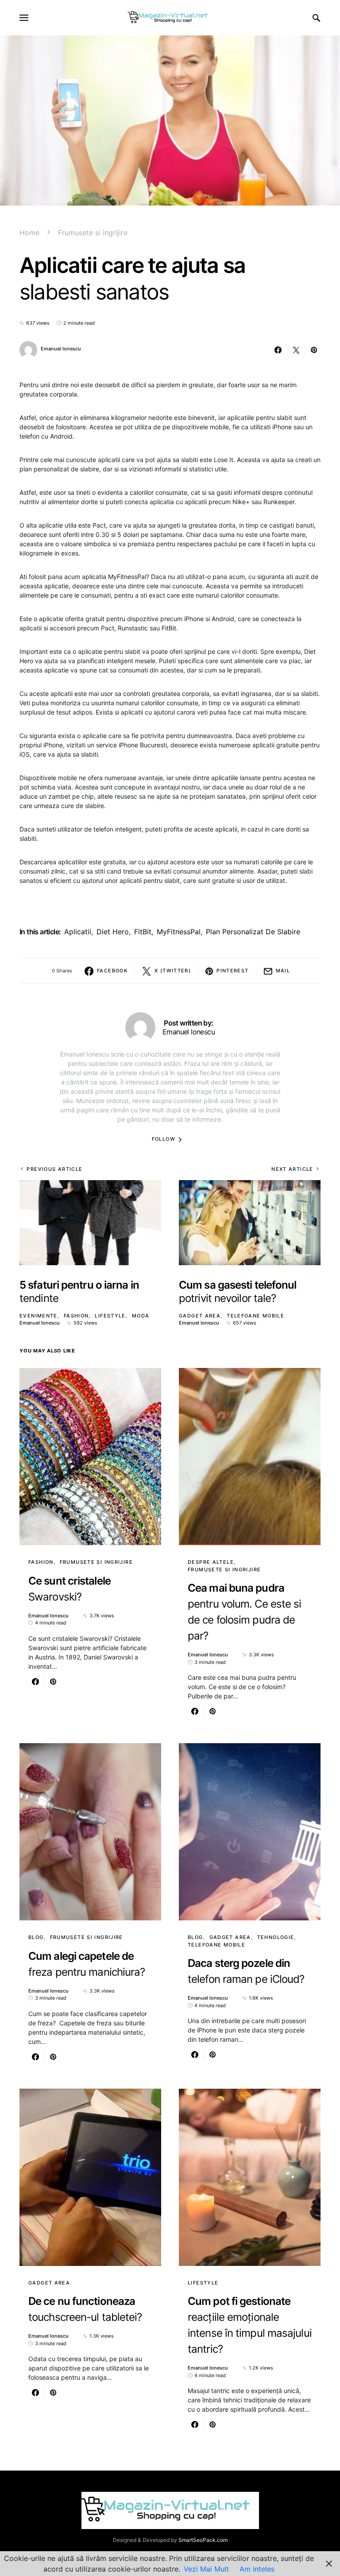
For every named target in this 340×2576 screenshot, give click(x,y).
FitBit (143, 932)
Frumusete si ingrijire (93, 233)
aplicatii (78, 932)
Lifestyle (110, 1316)
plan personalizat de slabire (253, 932)
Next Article (292, 1169)
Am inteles (257, 2569)
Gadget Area (200, 1316)
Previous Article (54, 1169)
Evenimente (39, 1316)
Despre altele (211, 1562)
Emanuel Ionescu (61, 349)
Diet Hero (113, 932)
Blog (36, 1937)
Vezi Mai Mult (206, 2569)
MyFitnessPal (179, 932)
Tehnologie (276, 1937)
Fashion (76, 1316)
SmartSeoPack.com (203, 2540)
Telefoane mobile (255, 1316)
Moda (141, 1316)
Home (29, 233)
